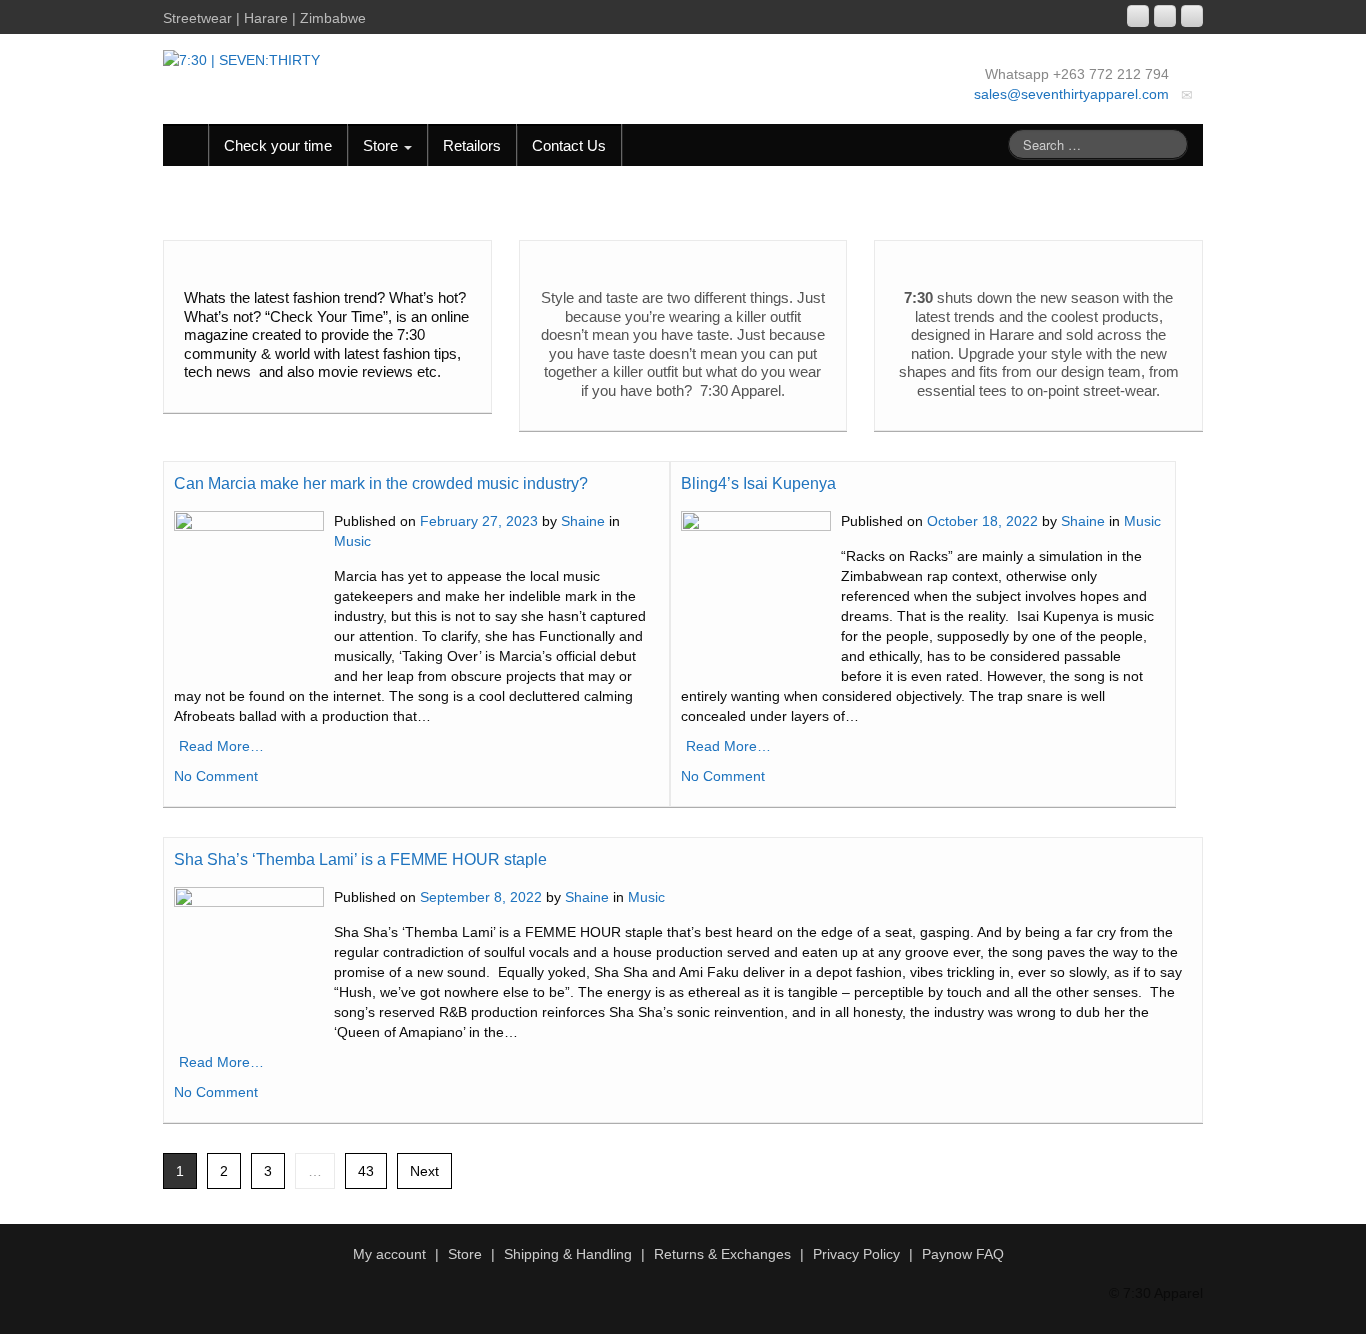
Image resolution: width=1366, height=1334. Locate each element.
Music (352, 541)
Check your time (278, 145)
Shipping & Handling (568, 1254)
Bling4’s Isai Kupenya (758, 483)
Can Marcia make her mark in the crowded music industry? (381, 483)
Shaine (583, 521)
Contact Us (569, 145)
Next (424, 1171)
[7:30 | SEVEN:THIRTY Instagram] (1138, 16)
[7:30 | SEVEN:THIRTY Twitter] (1192, 16)
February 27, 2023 (479, 521)
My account (389, 1254)
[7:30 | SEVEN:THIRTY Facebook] (1165, 16)
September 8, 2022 (481, 897)
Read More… (221, 746)
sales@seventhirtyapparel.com (1071, 94)
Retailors (472, 145)
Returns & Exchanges (722, 1254)
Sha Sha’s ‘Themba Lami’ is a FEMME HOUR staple (360, 859)
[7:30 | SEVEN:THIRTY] (241, 59)
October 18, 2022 (982, 521)
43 (366, 1171)
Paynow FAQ (963, 1254)
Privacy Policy (856, 1254)
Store (382, 145)
